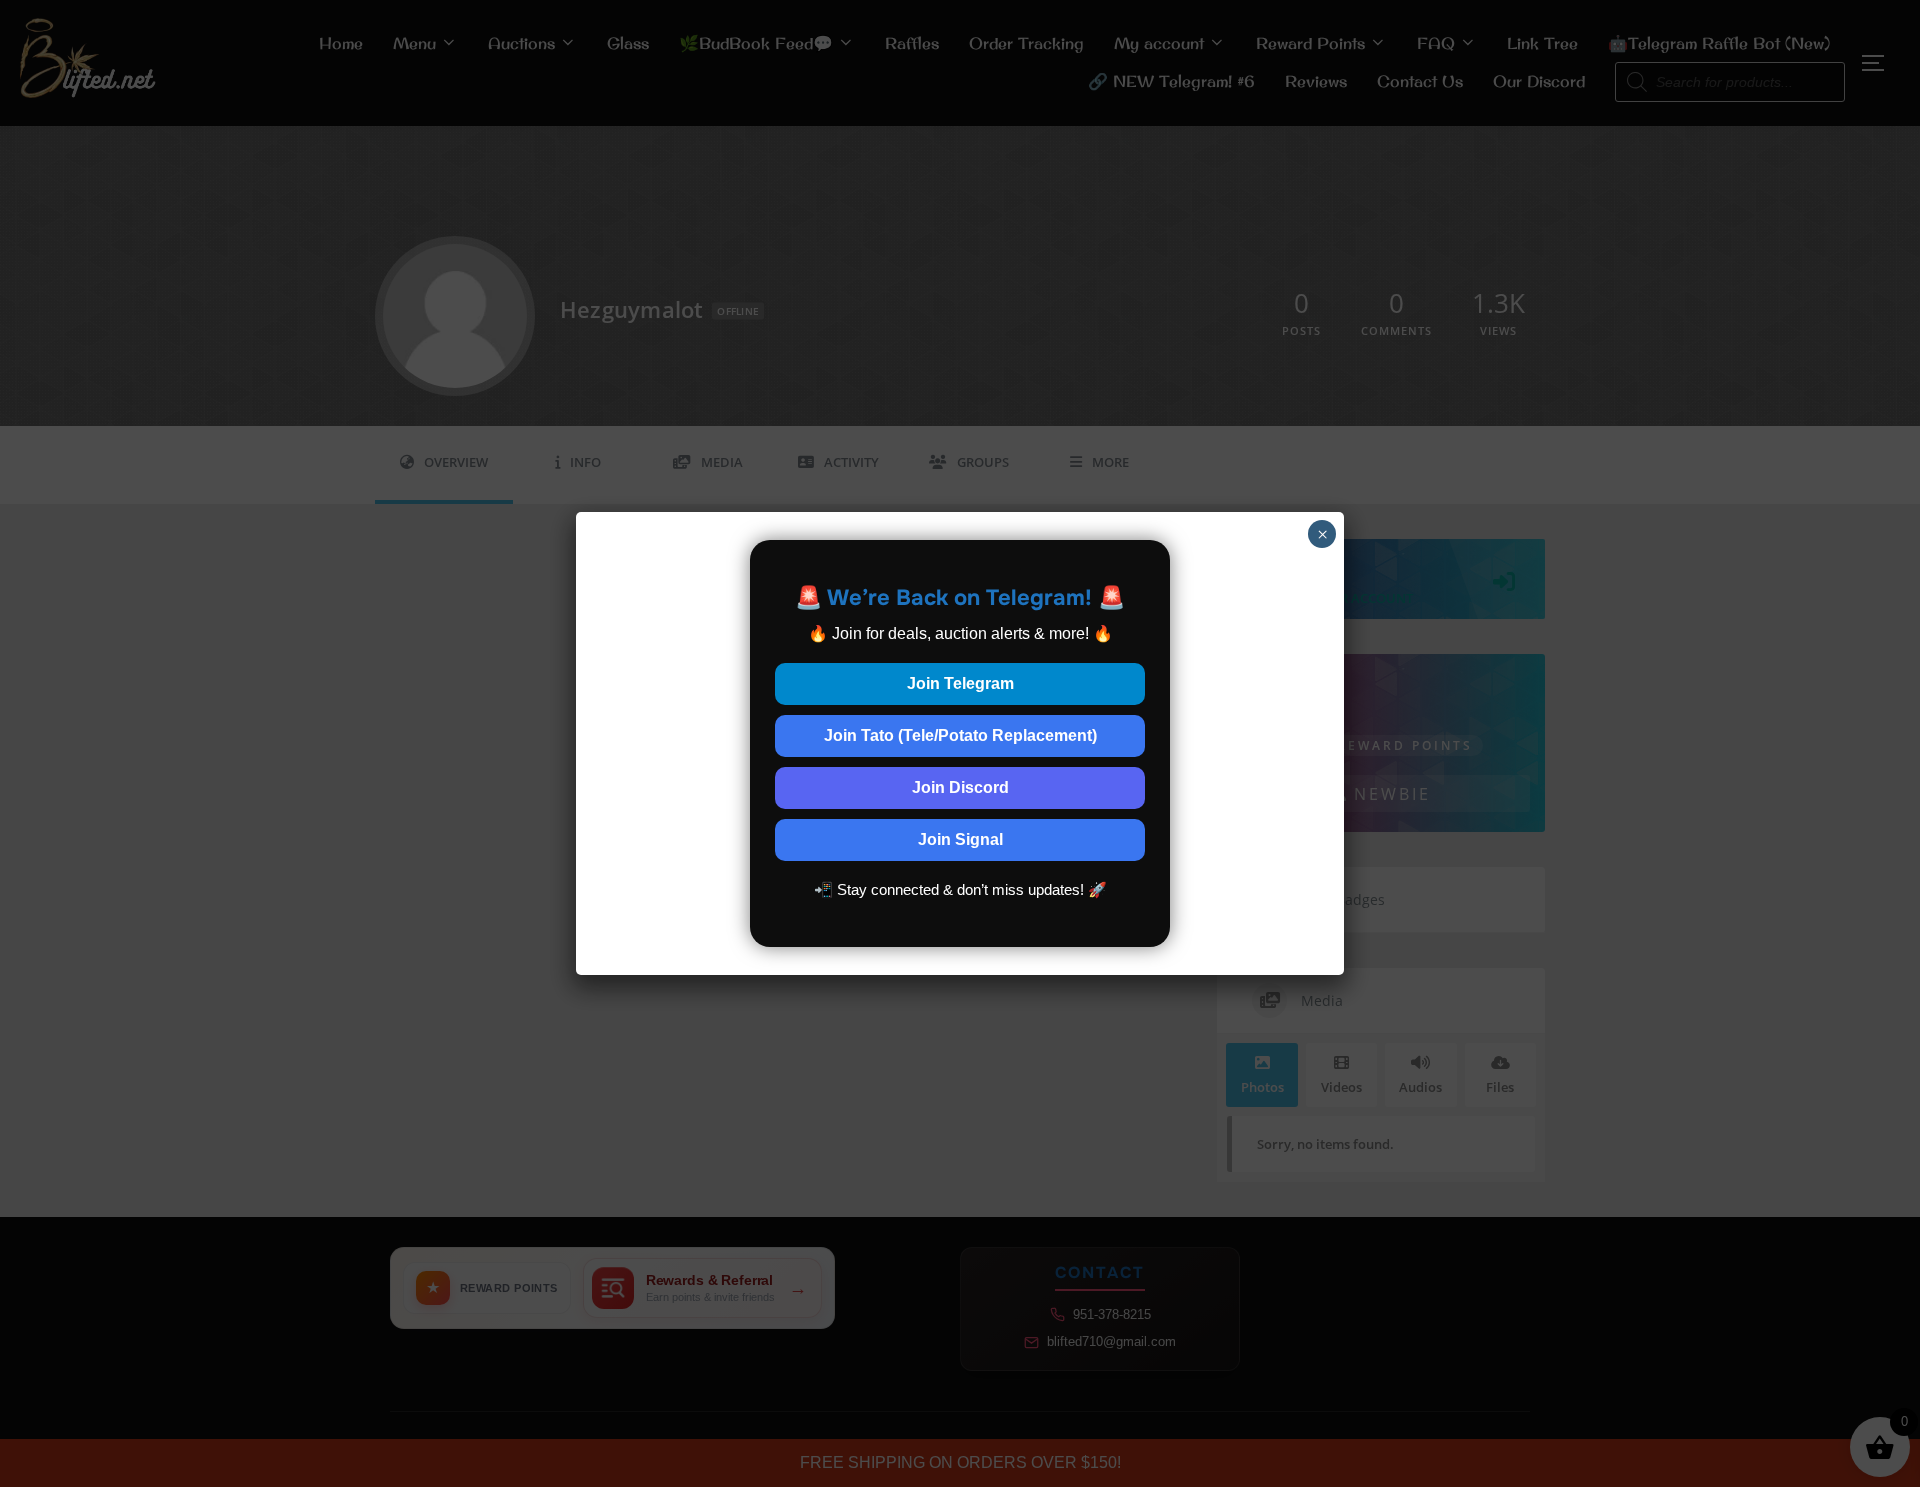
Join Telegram (960, 683)
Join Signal (960, 839)
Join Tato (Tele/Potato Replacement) (960, 735)
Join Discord (960, 787)
